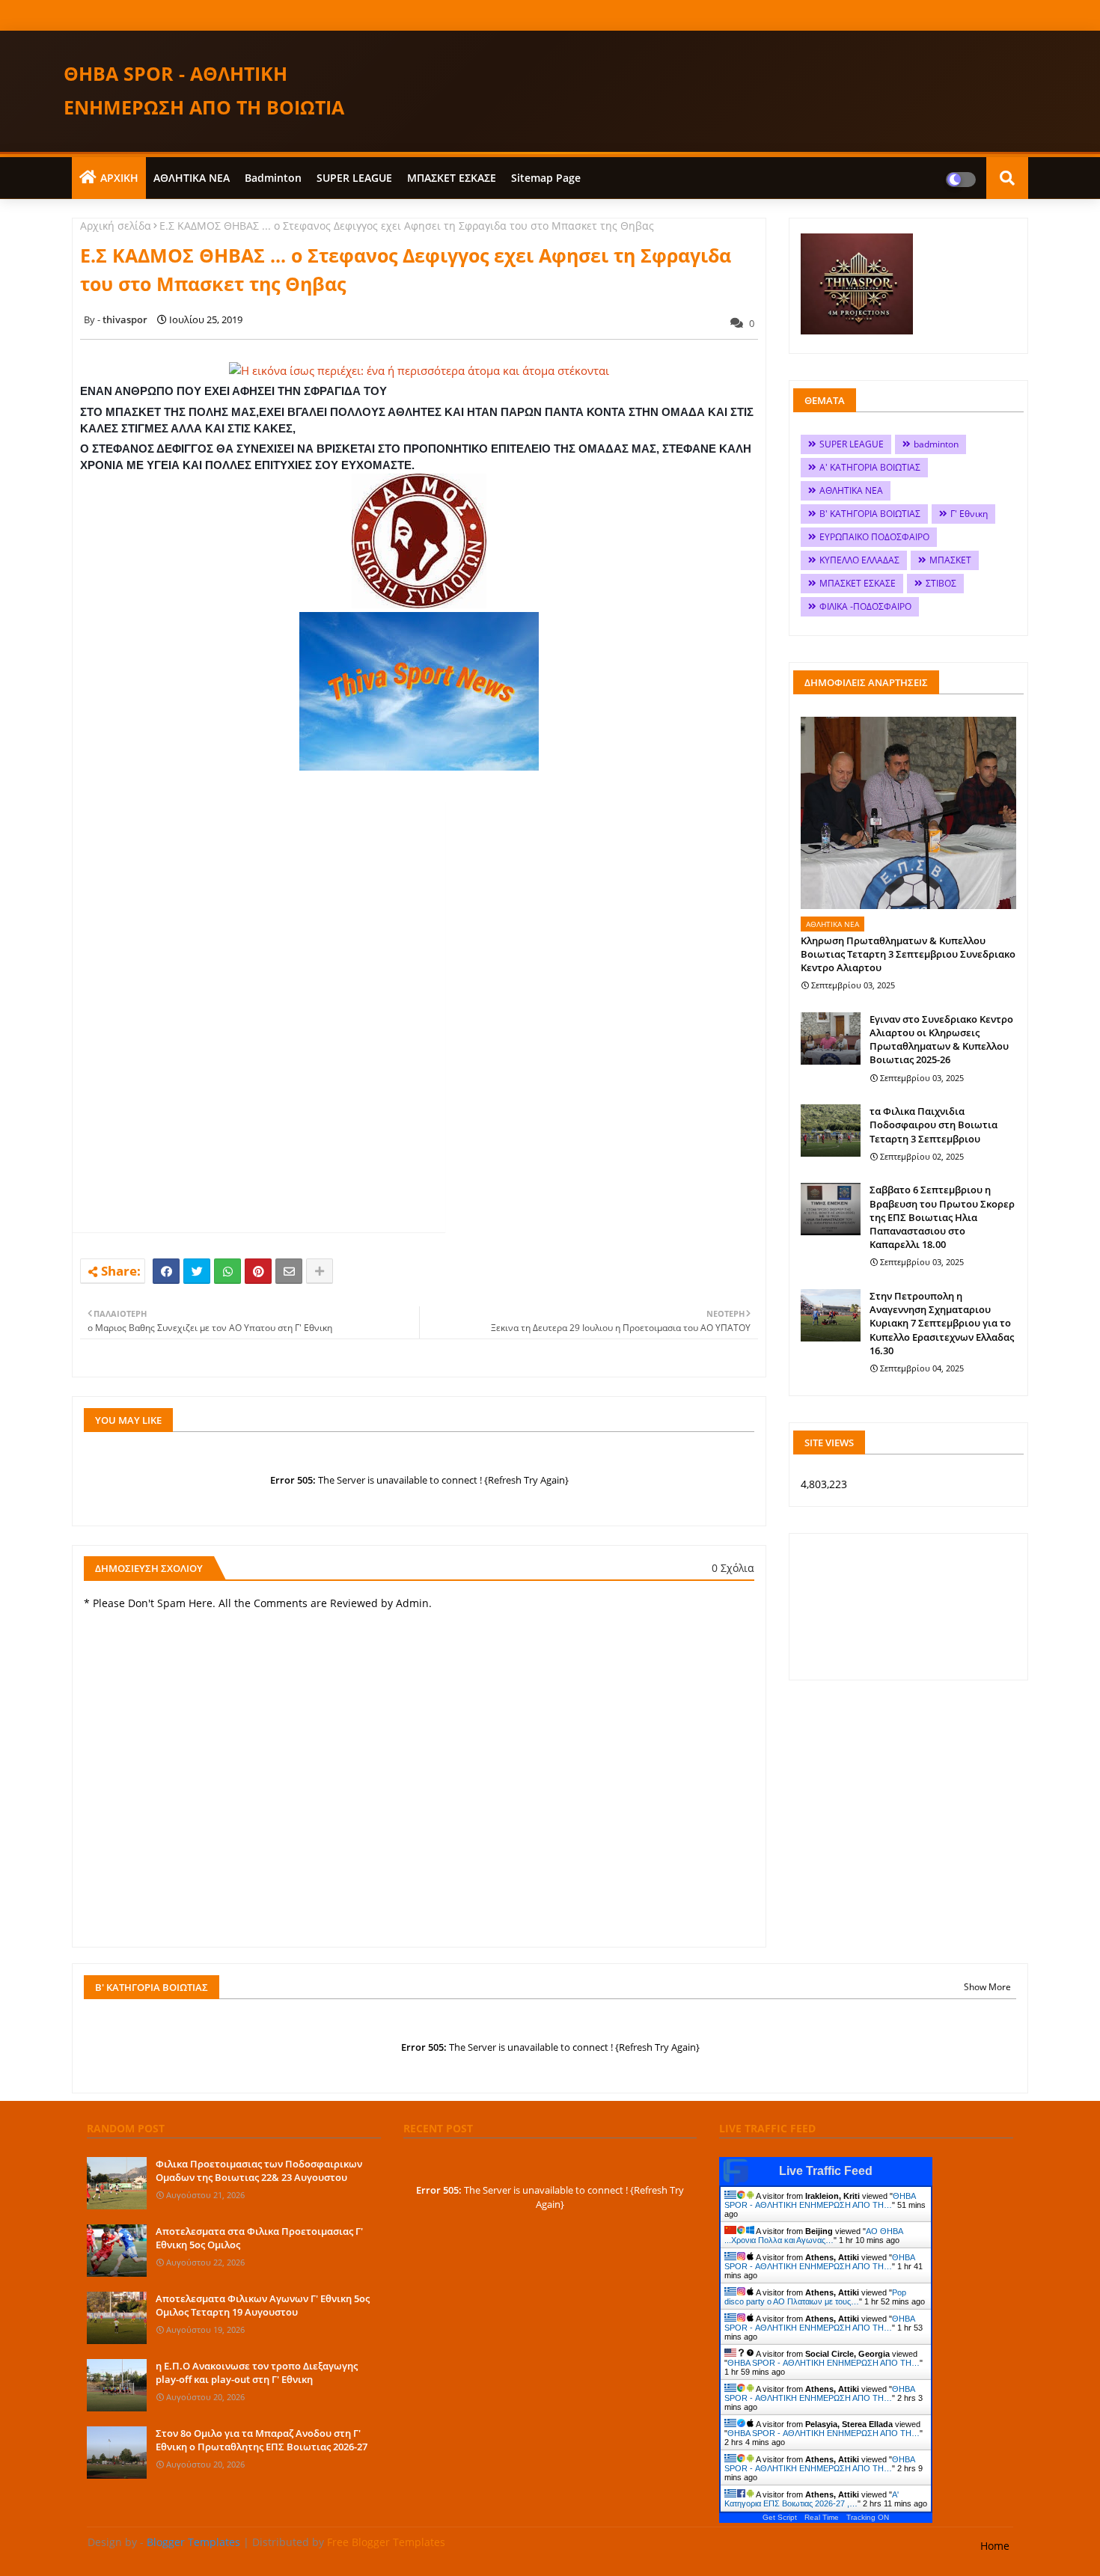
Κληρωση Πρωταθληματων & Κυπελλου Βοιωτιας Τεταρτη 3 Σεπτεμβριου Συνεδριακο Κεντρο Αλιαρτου (908, 954)
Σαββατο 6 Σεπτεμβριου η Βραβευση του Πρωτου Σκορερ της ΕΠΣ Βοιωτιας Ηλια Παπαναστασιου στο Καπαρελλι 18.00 (942, 1217)
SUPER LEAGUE (354, 178)
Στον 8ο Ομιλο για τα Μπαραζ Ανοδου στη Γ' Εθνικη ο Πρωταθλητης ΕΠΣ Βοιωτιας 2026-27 (262, 2440)
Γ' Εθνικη (969, 514)
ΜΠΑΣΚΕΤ (950, 560)
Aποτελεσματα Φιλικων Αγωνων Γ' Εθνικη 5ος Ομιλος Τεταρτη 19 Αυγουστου (263, 2305)
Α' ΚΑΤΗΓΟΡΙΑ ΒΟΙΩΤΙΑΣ (870, 467)
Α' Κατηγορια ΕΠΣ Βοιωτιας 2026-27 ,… (812, 2499)
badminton (273, 178)
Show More (987, 1987)
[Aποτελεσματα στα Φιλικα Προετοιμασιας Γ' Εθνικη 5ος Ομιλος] (117, 2251)
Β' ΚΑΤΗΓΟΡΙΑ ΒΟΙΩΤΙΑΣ (870, 514)
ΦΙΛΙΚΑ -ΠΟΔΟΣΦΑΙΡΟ (865, 606)
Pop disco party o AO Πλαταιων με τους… (815, 2297)
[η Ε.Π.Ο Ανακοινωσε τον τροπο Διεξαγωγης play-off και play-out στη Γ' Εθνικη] (117, 2385)
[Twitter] (197, 1271)
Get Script (780, 2517)
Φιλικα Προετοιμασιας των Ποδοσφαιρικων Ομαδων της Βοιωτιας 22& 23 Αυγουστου (259, 2170)
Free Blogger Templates (386, 2542)
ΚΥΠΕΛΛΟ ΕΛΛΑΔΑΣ (859, 560)
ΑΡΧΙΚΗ (119, 178)
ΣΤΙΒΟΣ (941, 583)
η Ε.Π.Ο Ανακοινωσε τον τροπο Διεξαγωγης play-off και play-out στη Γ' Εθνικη (257, 2372)
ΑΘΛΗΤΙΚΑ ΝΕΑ (192, 178)
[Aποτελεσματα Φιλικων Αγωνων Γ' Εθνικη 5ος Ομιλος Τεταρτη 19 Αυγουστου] (117, 2318)
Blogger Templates (193, 2542)
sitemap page (546, 178)
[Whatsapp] (227, 1271)
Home (995, 2546)
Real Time (822, 2517)
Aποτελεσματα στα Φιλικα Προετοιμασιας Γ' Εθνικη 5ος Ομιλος (259, 2238)
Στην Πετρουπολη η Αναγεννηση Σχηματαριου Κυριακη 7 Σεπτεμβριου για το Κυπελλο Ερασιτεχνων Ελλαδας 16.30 (942, 1323)
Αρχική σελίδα (116, 226)
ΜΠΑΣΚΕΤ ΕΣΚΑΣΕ (452, 178)
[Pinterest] (258, 1271)
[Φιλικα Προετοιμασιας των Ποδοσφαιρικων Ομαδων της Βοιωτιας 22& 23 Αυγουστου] (117, 2183)
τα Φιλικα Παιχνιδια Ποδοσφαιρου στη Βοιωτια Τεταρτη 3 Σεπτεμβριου (934, 1125)
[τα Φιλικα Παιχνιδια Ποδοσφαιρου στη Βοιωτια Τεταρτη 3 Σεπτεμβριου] (831, 1131)
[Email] (289, 1271)
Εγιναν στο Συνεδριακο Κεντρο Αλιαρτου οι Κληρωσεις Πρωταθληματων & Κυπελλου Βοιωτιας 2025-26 (941, 1040)
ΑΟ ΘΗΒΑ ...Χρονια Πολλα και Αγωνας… (813, 2236)
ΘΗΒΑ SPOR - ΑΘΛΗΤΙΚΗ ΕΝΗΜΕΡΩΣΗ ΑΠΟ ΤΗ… (820, 2200)
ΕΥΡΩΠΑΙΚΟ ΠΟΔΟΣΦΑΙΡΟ (874, 537)
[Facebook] (166, 1271)
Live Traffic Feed (826, 2171)
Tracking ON (868, 2517)
